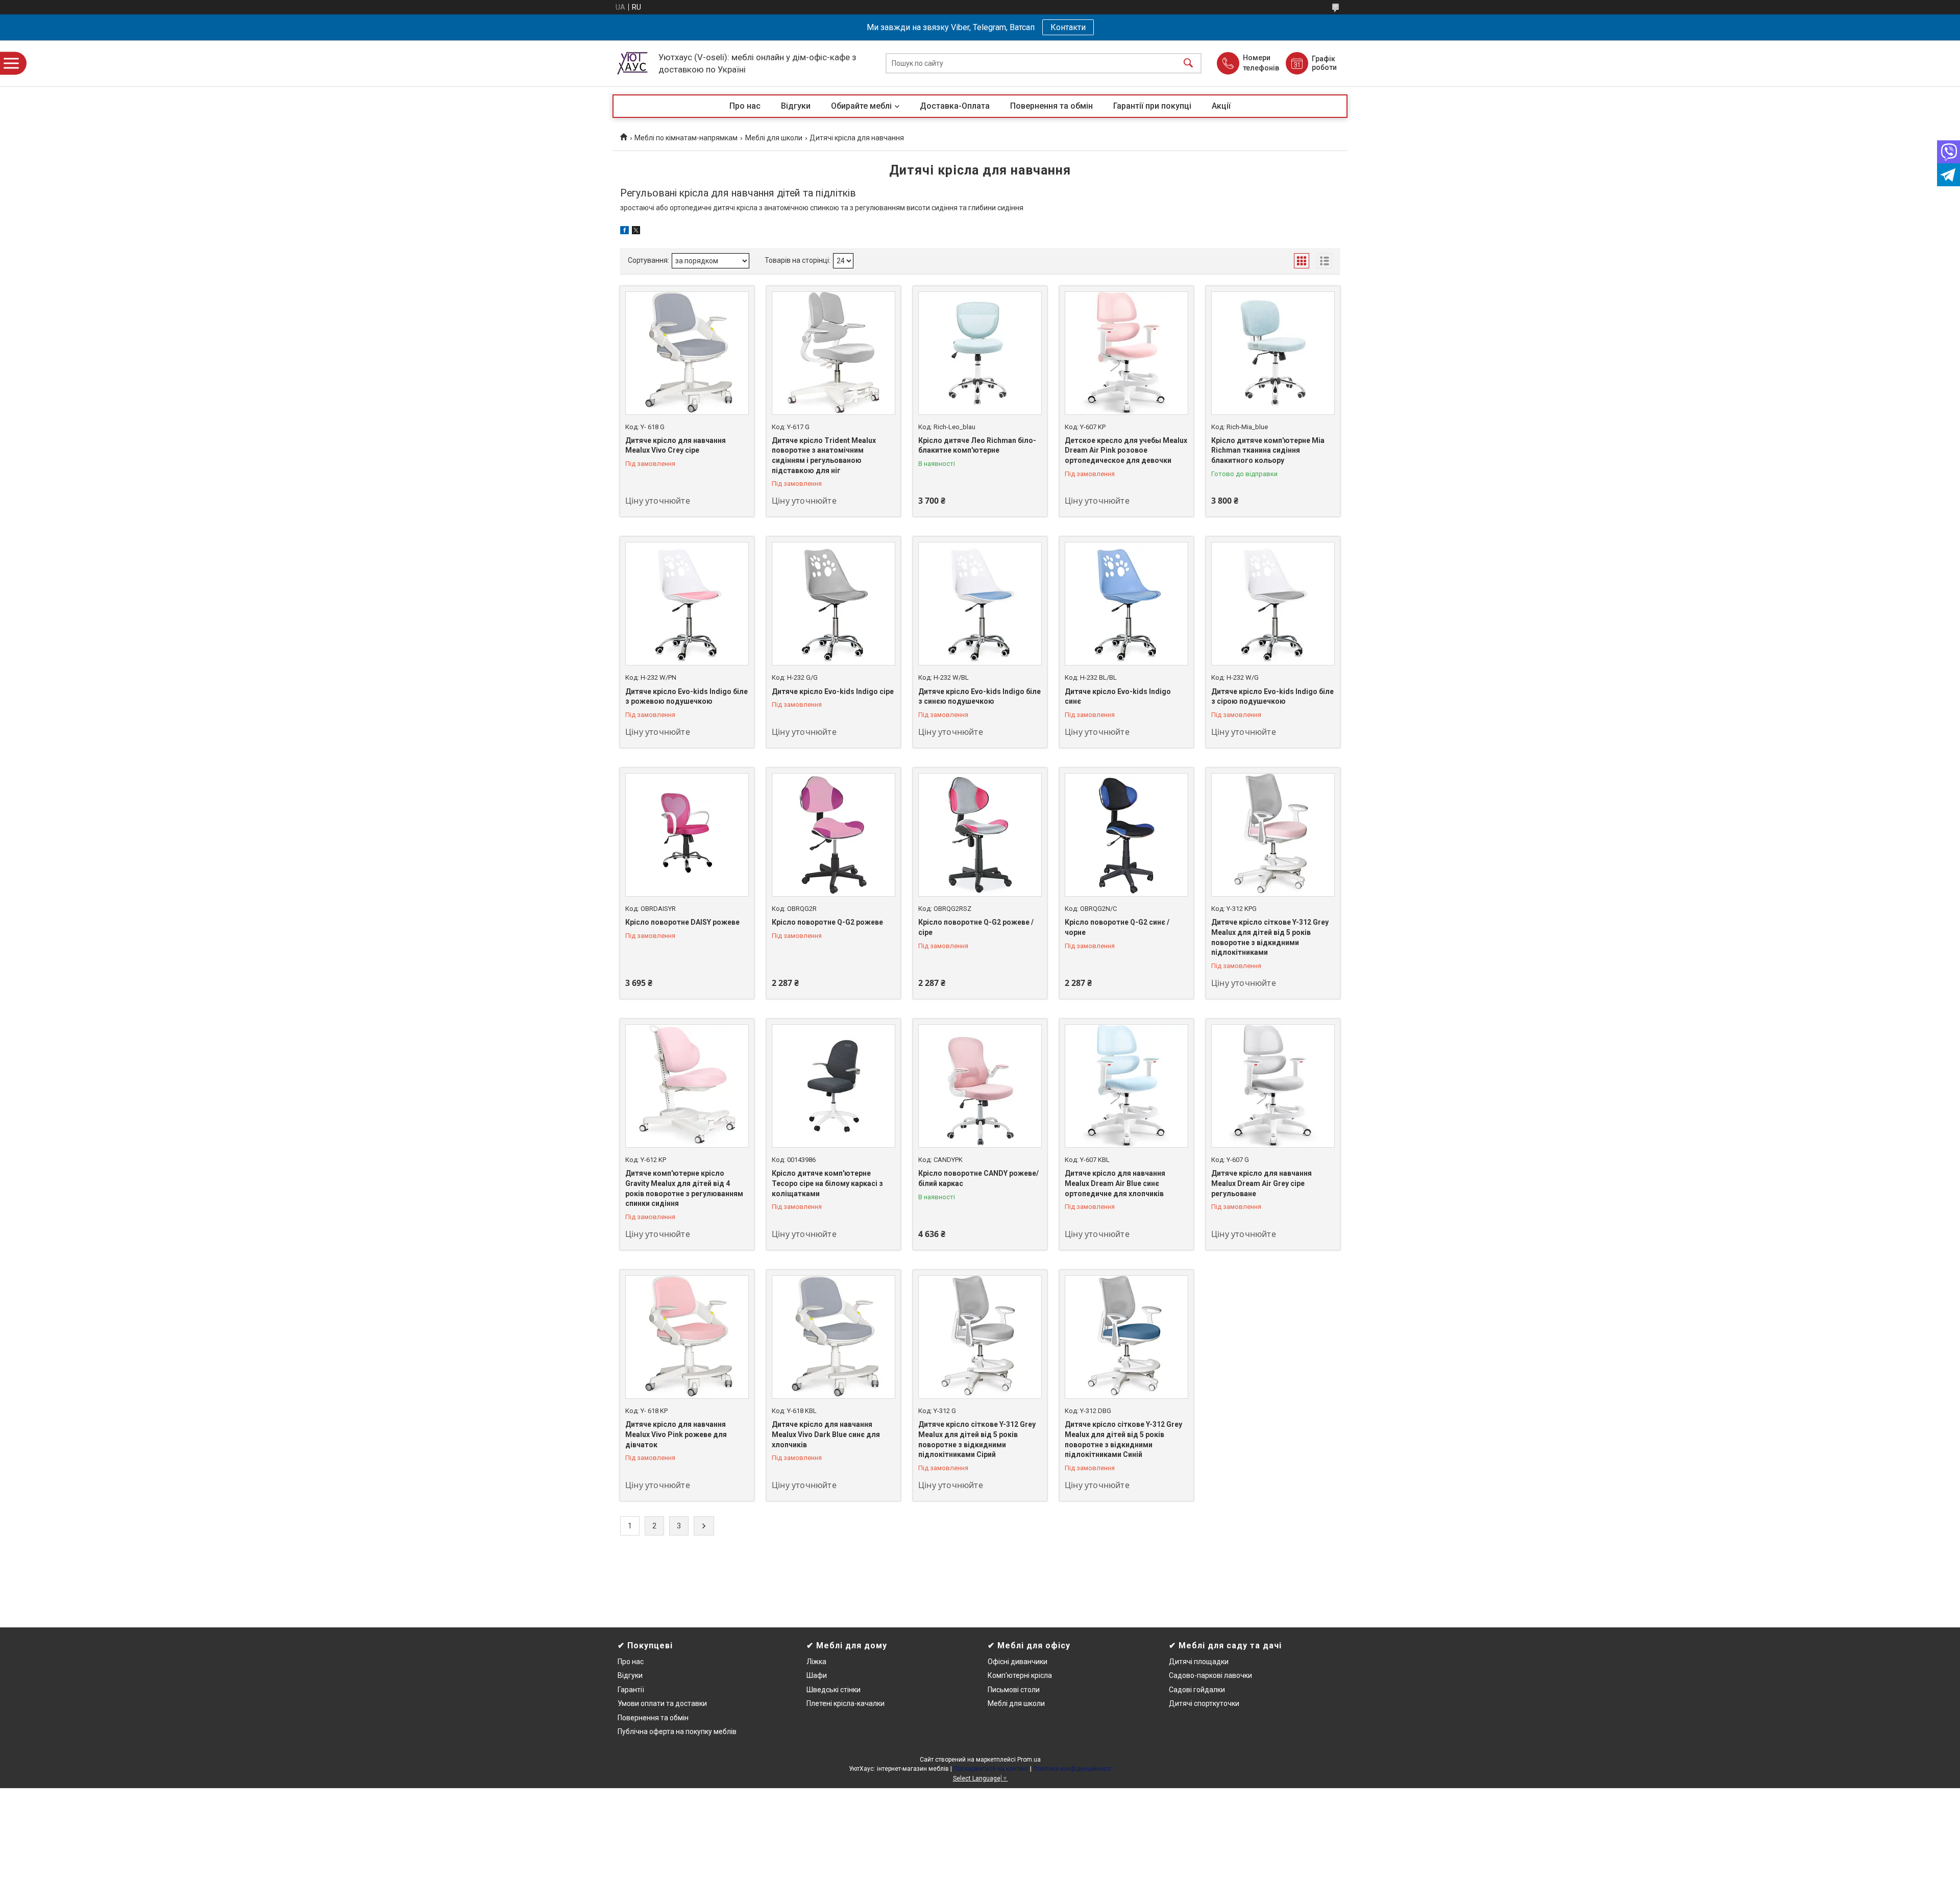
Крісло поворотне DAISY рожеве (682, 922)
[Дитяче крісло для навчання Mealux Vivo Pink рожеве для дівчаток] (687, 1337)
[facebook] (624, 232)
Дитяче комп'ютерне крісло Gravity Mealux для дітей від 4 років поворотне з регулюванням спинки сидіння (684, 1188)
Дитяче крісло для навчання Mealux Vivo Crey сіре (676, 446)
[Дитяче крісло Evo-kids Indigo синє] (1126, 604)
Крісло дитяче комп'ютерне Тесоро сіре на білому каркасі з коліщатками (827, 1183)
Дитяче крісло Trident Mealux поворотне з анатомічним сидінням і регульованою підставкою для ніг (824, 455)
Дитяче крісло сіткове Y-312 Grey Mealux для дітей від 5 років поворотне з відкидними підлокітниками (1270, 937)
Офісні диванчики (1018, 1662)
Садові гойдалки (1197, 1690)
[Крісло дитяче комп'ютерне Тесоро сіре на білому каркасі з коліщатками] (834, 1086)
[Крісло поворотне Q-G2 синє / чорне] (1126, 835)
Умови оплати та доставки (662, 1703)
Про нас (745, 106)
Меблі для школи (774, 138)
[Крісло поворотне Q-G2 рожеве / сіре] (980, 835)
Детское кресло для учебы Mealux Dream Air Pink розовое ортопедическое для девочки (1126, 450)
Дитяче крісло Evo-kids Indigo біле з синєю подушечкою (979, 697)
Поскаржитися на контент (991, 1769)
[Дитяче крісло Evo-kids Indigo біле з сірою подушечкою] (1273, 604)
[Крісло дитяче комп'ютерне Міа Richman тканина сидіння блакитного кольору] (1273, 353)
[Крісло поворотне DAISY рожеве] (687, 835)
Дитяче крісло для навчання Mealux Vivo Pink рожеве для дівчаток (676, 1434)
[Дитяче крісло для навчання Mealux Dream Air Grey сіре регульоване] (1273, 1086)
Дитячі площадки (1199, 1662)
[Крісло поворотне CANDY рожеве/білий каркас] (980, 1086)
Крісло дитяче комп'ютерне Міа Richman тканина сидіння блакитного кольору (1268, 450)
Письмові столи (1014, 1690)
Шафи (817, 1675)
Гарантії (631, 1690)
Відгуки (796, 106)
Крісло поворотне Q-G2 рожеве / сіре (976, 927)
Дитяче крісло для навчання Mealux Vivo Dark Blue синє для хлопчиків (826, 1434)
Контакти (1068, 27)
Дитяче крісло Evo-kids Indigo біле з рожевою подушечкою (687, 697)
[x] (636, 232)
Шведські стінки (834, 1690)
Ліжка (816, 1662)
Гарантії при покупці (1152, 106)
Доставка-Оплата (955, 106)
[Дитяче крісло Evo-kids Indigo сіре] (834, 604)
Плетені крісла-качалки (846, 1703)
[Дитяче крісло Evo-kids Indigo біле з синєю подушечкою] (980, 604)
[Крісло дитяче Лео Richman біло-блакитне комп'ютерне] (980, 353)
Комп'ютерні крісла (1020, 1675)
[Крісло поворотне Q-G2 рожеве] (834, 835)
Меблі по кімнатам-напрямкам (686, 138)
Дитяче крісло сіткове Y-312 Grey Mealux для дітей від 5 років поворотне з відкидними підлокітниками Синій (1123, 1439)
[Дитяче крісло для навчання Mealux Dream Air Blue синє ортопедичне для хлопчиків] (1126, 1086)
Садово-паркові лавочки (1210, 1675)
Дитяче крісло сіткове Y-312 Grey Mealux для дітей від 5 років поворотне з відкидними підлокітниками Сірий (977, 1439)
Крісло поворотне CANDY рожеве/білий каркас (978, 1178)
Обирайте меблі (861, 106)
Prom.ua (1029, 1760)
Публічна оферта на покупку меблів (677, 1731)
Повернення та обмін (1051, 106)
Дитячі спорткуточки (1204, 1703)
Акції (1221, 106)
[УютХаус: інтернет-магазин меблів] (633, 63)
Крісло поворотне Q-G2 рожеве (827, 922)
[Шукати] (1188, 64)
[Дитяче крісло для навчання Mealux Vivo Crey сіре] (687, 353)
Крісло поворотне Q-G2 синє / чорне (1117, 927)
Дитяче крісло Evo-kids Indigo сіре (833, 691)
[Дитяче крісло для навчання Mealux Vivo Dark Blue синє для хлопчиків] (834, 1337)
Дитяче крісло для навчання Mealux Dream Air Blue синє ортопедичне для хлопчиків (1115, 1183)
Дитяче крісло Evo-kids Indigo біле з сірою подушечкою (1272, 697)
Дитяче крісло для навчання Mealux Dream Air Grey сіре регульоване (1261, 1183)
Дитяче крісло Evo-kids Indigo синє (1118, 697)
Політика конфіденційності (1072, 1769)
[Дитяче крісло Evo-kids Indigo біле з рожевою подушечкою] (687, 604)
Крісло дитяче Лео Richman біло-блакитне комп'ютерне (977, 446)
